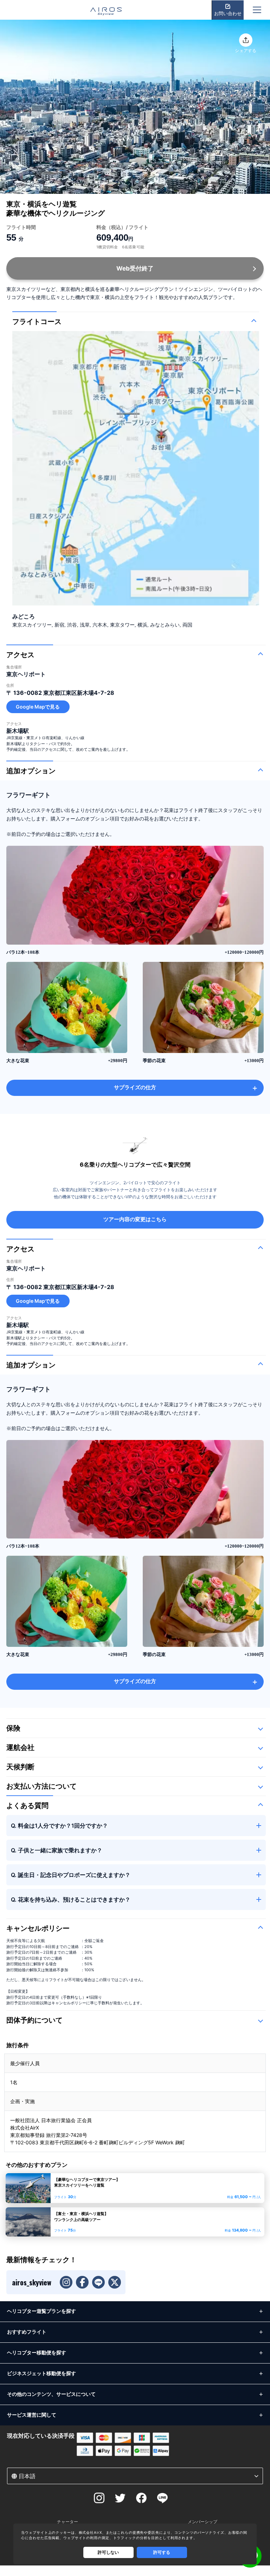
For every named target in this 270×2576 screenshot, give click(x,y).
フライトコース (37, 322)
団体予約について (34, 2020)
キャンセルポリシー (38, 1928)
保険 (13, 1728)
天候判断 (20, 1767)
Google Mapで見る (38, 707)
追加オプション (31, 771)
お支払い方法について (41, 1786)
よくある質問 (27, 1806)
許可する (162, 2552)
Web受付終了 (135, 268)
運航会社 (20, 1747)
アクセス (20, 655)
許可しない (108, 2552)
